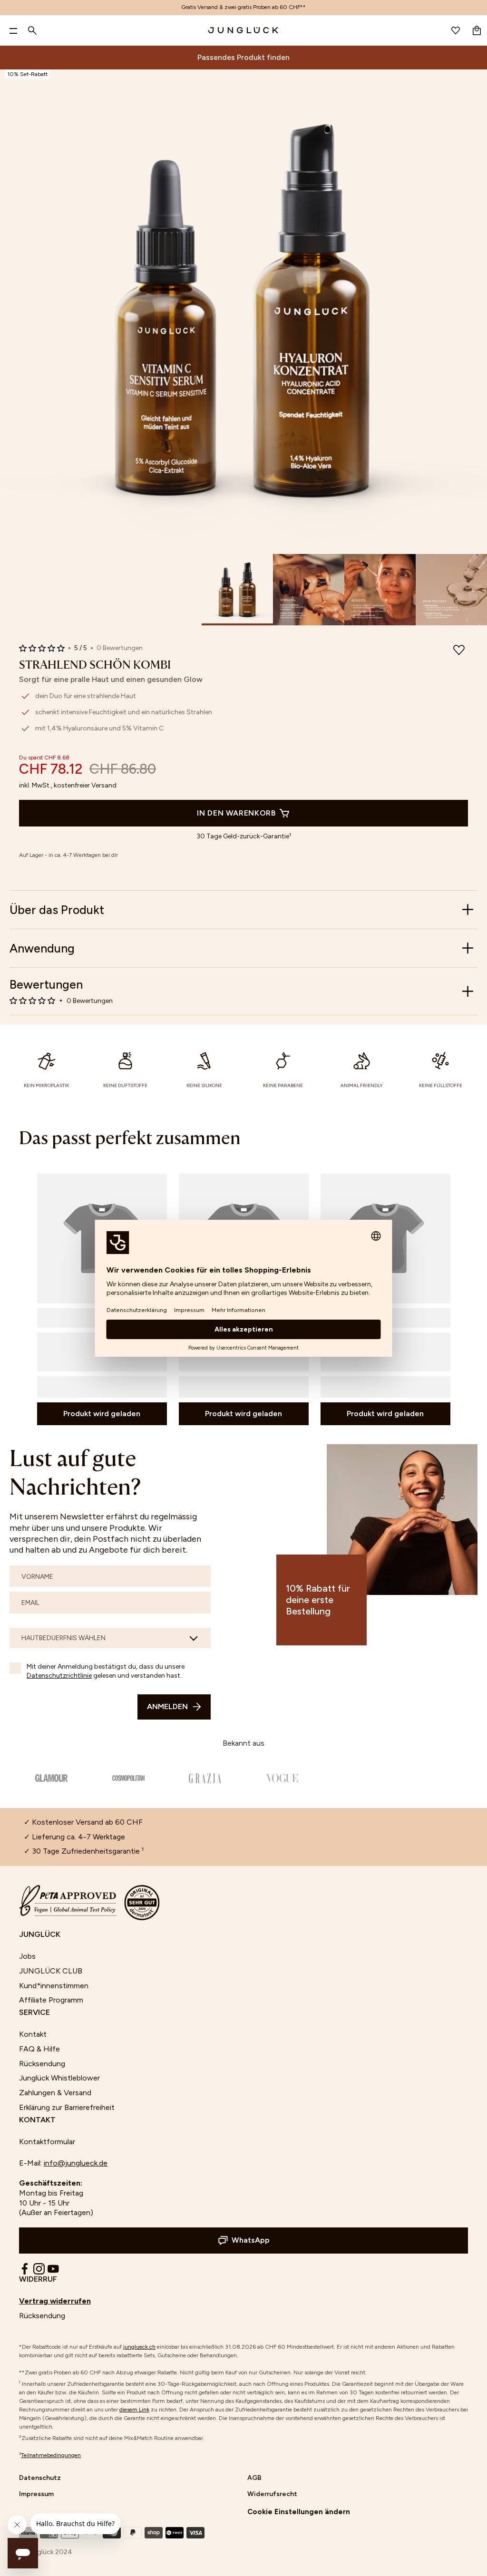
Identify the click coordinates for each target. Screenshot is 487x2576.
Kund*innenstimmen (54, 1986)
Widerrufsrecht (272, 2494)
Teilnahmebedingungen (51, 2455)
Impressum (36, 2494)
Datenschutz (40, 2478)
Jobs (27, 1956)
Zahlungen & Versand (55, 2093)
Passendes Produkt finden (243, 57)
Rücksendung (42, 2064)
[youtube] (53, 2269)
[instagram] (39, 2269)
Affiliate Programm (51, 2000)
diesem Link (134, 2410)
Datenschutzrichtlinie (59, 1676)
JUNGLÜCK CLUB (51, 1971)
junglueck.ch (139, 2347)
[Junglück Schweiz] (243, 30)
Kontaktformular (47, 2142)
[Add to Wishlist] (459, 651)
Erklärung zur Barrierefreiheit (67, 2107)
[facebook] (25, 2269)
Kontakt (33, 2034)
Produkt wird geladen (102, 1414)
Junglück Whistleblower (59, 2078)
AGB (254, 2478)
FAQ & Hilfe (39, 2049)
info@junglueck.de (76, 2163)
